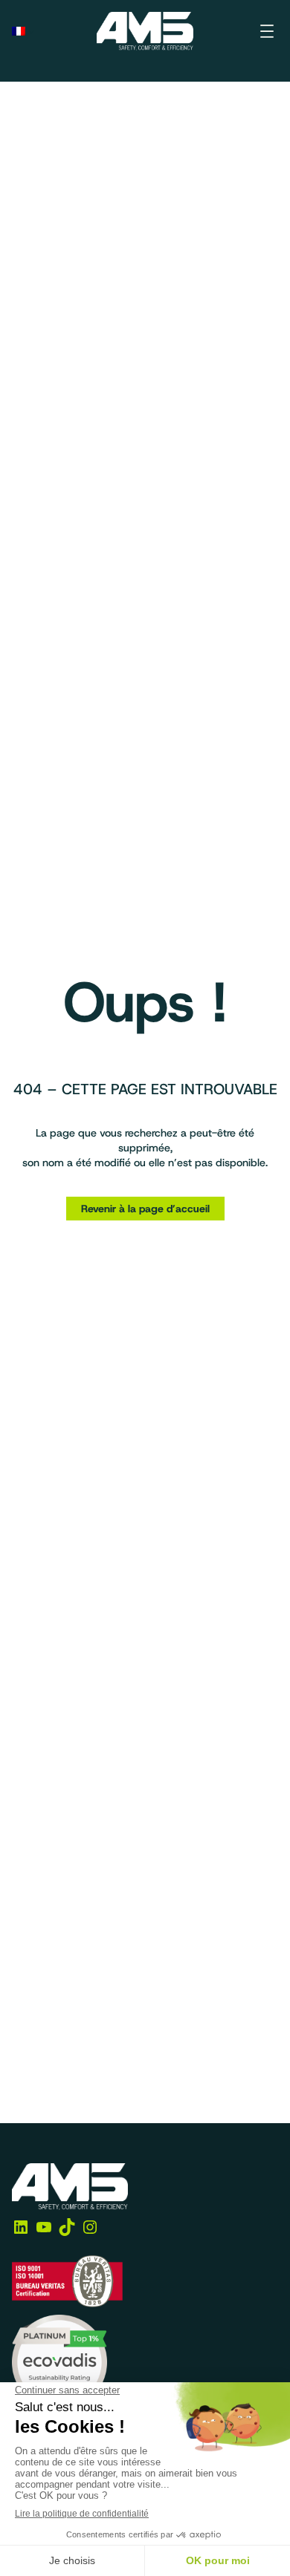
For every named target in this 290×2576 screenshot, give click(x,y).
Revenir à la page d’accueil (145, 1209)
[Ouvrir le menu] (267, 31)
